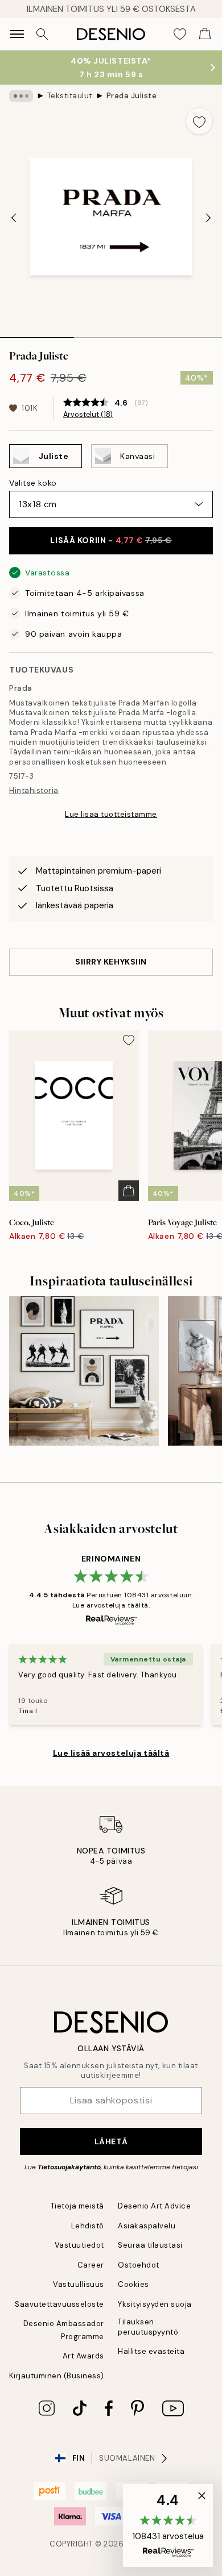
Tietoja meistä (77, 2206)
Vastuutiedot (79, 2245)
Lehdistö (88, 2226)
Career (91, 2265)
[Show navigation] (17, 34)
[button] (168, 2525)
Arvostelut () (88, 415)
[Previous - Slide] (14, 218)
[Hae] (42, 34)
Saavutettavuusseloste (59, 2304)
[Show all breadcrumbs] (21, 96)
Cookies (133, 2284)
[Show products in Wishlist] (180, 34)
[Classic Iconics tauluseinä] (84, 1371)
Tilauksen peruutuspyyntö (148, 2327)
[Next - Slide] (208, 218)
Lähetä (111, 2141)
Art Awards (83, 2356)
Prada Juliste (132, 96)
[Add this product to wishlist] (199, 121)
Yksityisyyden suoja (155, 2304)
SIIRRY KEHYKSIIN (111, 962)
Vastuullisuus (79, 2284)
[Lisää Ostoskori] (129, 1191)
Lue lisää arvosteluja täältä (111, 1753)
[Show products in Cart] (205, 34)
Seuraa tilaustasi (150, 2245)
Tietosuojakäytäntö (69, 2167)
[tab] (37, 333)
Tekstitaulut (70, 96)
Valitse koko (33, 483)
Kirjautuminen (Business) (57, 2376)
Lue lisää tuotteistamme (111, 814)
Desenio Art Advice (154, 2206)
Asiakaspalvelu (147, 2226)
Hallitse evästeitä (151, 2351)
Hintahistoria (34, 790)
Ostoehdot (139, 2265)
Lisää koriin (111, 540)
